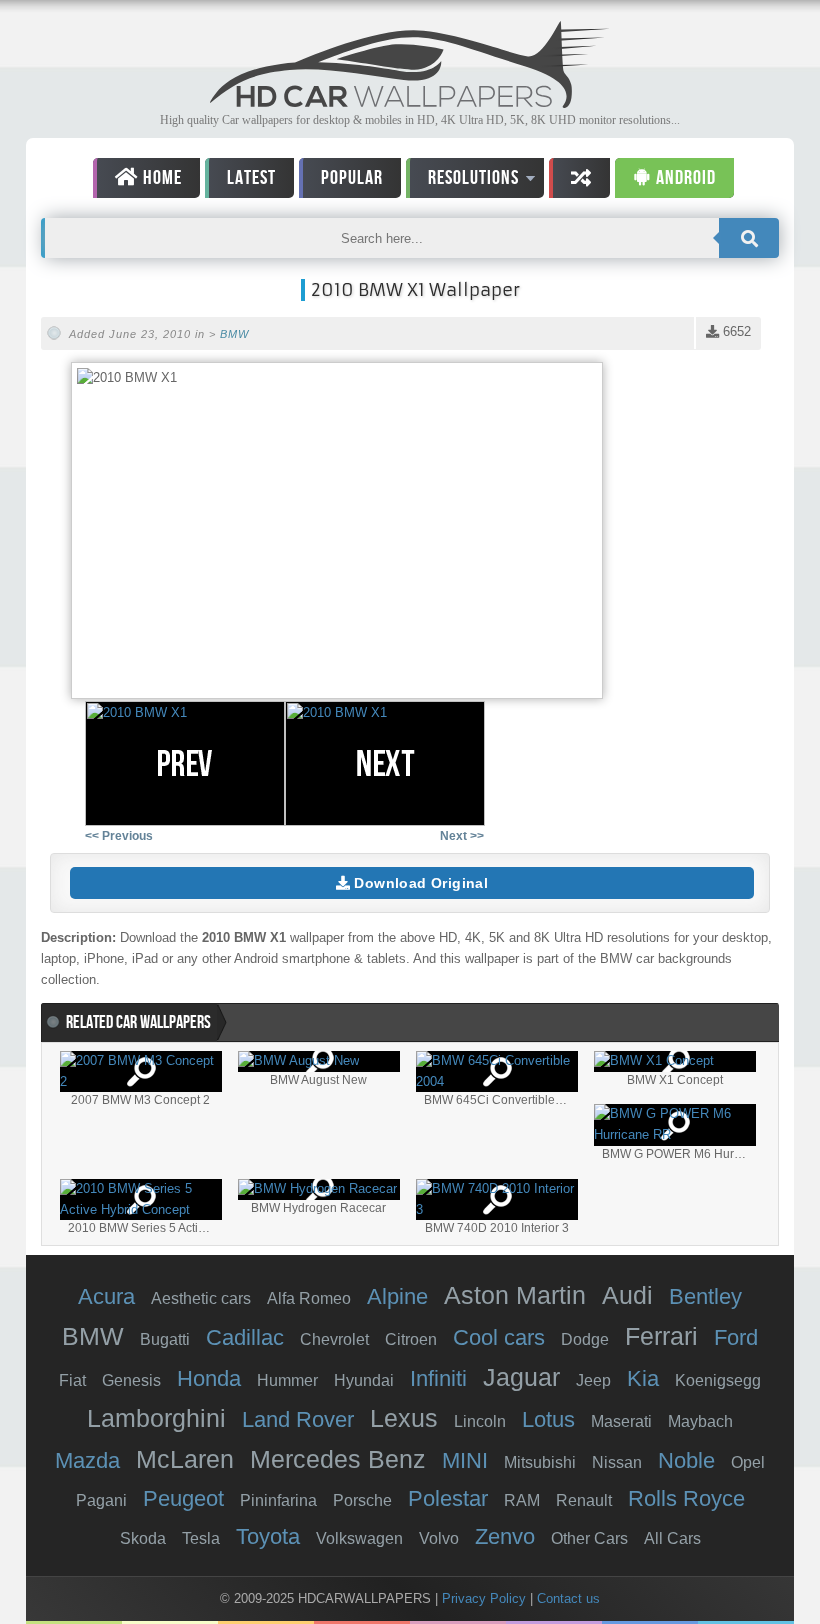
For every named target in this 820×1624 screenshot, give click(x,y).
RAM (522, 1500)
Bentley (705, 1296)
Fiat (72, 1380)
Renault (584, 1500)
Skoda (143, 1538)
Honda (209, 1378)
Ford (736, 1337)
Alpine (397, 1296)
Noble (686, 1460)
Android (684, 178)
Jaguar (521, 1377)
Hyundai (364, 1380)
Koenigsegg (718, 1380)
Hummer (287, 1380)
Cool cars (499, 1337)
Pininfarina (278, 1500)
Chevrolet (334, 1339)
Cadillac (245, 1337)
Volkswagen (359, 1538)
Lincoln (480, 1421)
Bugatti (165, 1339)
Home (160, 178)
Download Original (419, 883)
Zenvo (505, 1536)
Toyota (268, 1536)
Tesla (201, 1538)
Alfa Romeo (309, 1298)
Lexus (404, 1418)
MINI (465, 1460)
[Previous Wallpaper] (185, 763)
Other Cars (589, 1538)
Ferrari (661, 1336)
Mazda (87, 1460)
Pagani (101, 1500)
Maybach (700, 1421)
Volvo (439, 1538)
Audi (627, 1295)
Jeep (593, 1380)
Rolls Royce (686, 1498)
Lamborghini (156, 1418)
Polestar (448, 1498)
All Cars (672, 1538)
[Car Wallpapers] (410, 102)
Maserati (621, 1421)
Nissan (617, 1462)
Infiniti (438, 1378)
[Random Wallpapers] (579, 178)
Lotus (548, 1419)
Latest (251, 178)
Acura (106, 1296)
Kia (643, 1378)
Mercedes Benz (338, 1459)
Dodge (585, 1339)
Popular (352, 178)
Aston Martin (515, 1295)
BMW (234, 334)
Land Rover (298, 1419)
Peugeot (183, 1498)
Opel (748, 1462)
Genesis (131, 1380)
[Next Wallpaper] (385, 763)
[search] (749, 238)
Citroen (411, 1339)
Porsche (362, 1500)
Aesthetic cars (201, 1298)
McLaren (185, 1459)
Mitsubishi (540, 1462)
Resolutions (462, 181)
